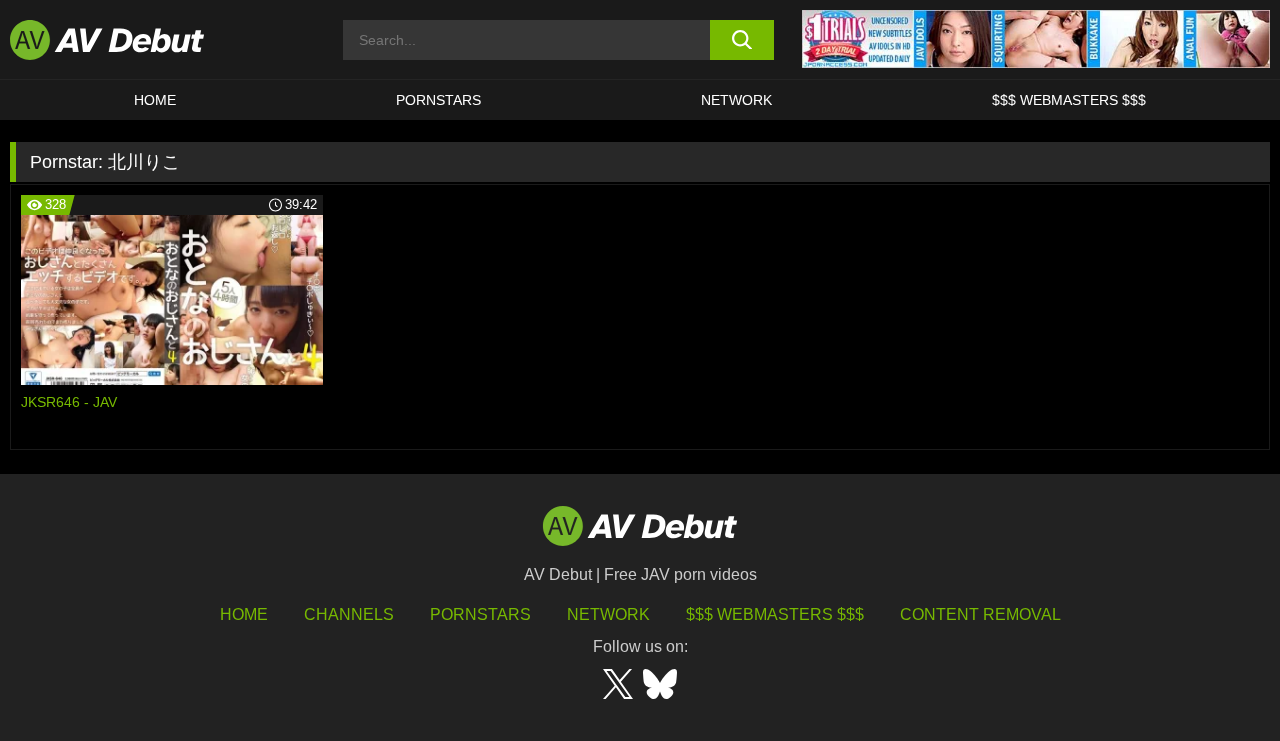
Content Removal (980, 614)
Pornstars (438, 100)
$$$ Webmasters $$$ (1069, 100)
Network (736, 100)
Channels (349, 614)
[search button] (742, 40)
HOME (155, 100)
